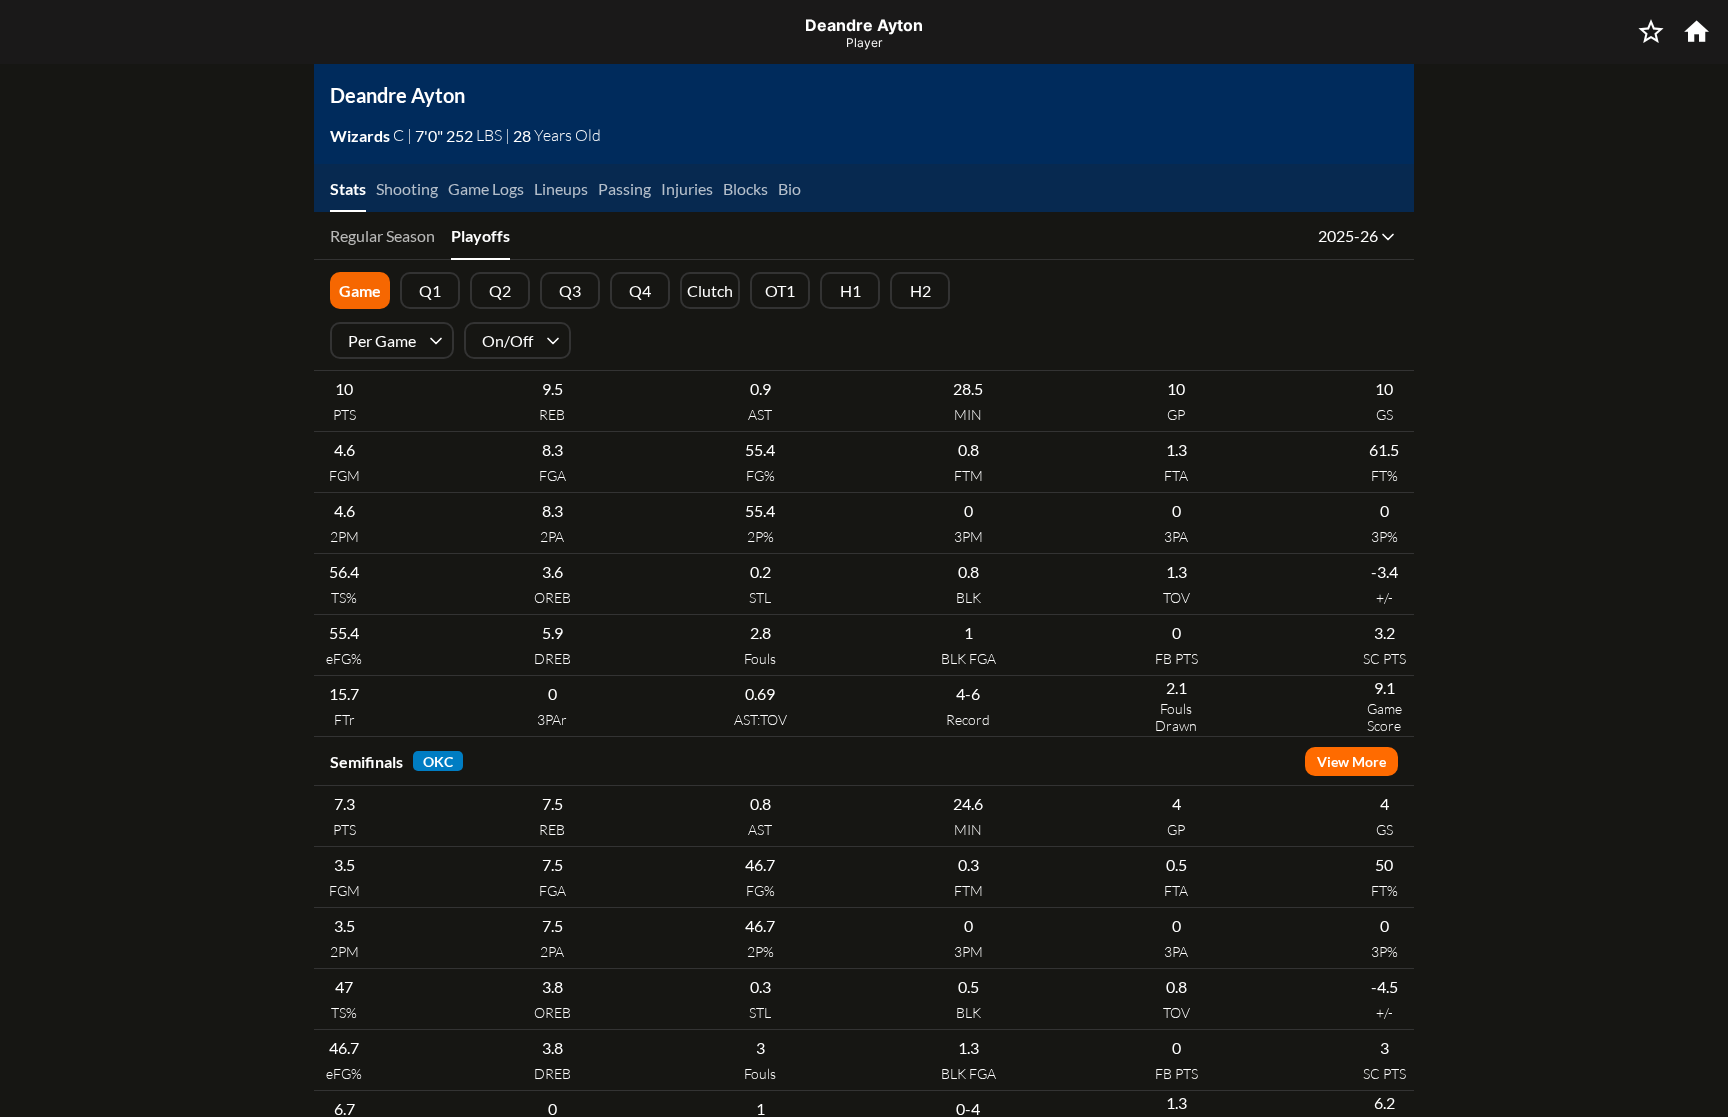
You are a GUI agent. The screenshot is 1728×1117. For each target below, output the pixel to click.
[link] (361, 135)
